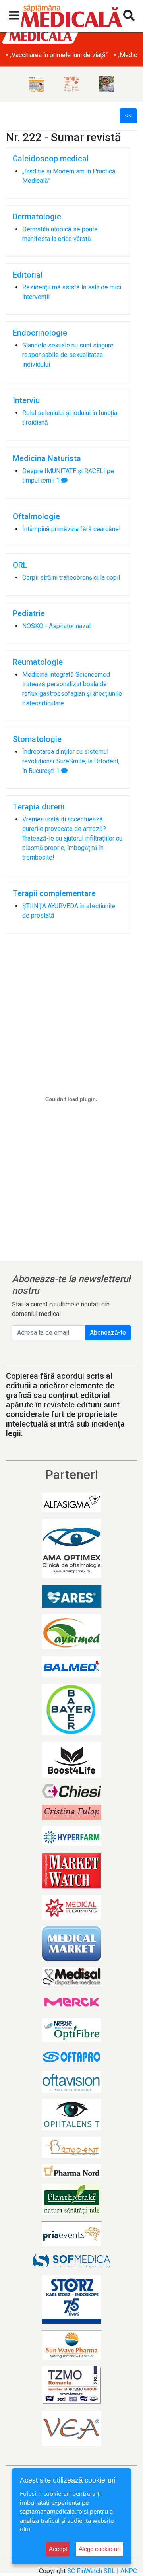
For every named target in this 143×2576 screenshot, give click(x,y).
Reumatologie (38, 662)
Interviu (26, 400)
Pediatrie (29, 613)
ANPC (129, 2571)
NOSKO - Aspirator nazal (56, 626)
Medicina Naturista (47, 458)
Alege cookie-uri (100, 2549)
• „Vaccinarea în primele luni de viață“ (57, 55)
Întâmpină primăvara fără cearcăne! (71, 529)
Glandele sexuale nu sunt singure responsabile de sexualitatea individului (68, 355)
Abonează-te (108, 1333)
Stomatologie (37, 739)
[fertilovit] (37, 84)
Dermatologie (37, 217)
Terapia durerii (39, 807)
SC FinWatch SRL (91, 2571)
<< (128, 116)
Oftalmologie (36, 516)
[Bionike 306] (71, 84)
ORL (20, 565)
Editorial (28, 275)
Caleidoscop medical (51, 159)
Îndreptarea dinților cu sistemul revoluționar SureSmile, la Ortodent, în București (71, 761)
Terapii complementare (54, 893)
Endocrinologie (40, 333)
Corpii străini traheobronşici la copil (71, 578)
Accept (58, 2549)
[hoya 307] (106, 84)
